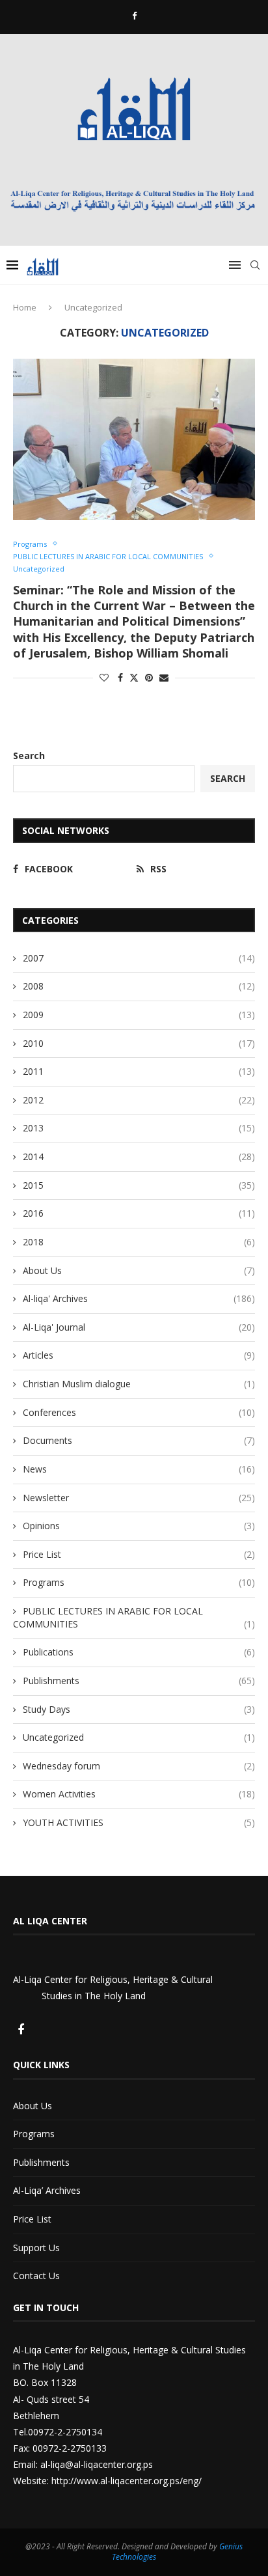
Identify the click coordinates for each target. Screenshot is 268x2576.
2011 (139, 1071)
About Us (139, 1270)
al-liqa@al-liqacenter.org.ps (97, 2464)
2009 (139, 1015)
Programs (139, 1582)
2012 (139, 1100)
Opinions (139, 1526)
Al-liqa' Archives (139, 1298)
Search (29, 755)
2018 (139, 1242)
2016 (139, 1213)
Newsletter (139, 1498)
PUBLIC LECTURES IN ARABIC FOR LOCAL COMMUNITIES (134, 1617)
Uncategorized (139, 1737)
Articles (139, 1355)
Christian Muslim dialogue (139, 1384)
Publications (139, 1652)
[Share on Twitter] (134, 677)
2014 (139, 1156)
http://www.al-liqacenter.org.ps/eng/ (127, 2481)
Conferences (139, 1412)
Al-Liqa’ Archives (47, 2190)
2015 (139, 1185)
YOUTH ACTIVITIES (139, 1822)
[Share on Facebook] (120, 677)
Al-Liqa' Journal (139, 1327)
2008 (139, 986)
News (139, 1469)
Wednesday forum (139, 1766)
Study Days (139, 1709)
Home (25, 307)
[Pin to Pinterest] (149, 677)
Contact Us (36, 2276)
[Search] (255, 265)
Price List (139, 1554)
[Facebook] (134, 16)
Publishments (139, 1681)
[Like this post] (104, 677)
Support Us (36, 2248)
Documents (139, 1440)
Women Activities (139, 1794)
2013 (139, 1128)
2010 (139, 1043)
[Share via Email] (164, 677)
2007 (139, 958)
